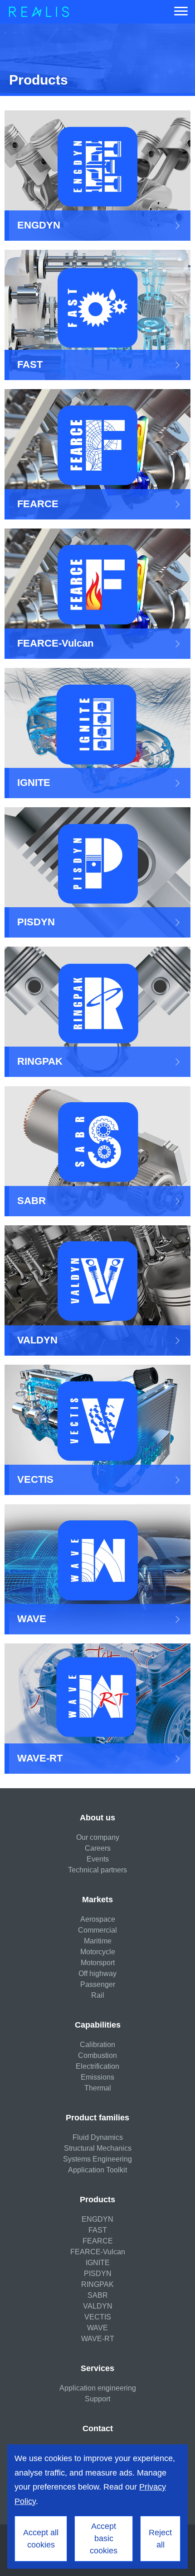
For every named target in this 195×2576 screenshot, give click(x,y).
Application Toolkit (97, 2170)
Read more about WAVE (97, 1569)
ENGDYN (97, 2219)
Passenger (98, 1984)
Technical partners (97, 1870)
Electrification (97, 2066)
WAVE (97, 2328)
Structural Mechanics (98, 2148)
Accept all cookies (41, 2539)
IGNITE (98, 2263)
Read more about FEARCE (97, 454)
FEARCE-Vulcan (98, 2252)
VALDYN (98, 2306)
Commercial (97, 1930)
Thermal (98, 2088)
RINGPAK (97, 2284)
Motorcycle (98, 1952)
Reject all (160, 2539)
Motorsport (98, 1963)
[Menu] (181, 12)
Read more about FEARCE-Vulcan (97, 594)
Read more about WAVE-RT (97, 1709)
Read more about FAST (97, 315)
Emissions (97, 2077)
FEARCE (98, 2241)
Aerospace (98, 1919)
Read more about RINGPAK (97, 1012)
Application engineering (98, 2388)
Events (98, 1859)
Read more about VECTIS (97, 1430)
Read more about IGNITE (97, 733)
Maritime (98, 1941)
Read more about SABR (97, 1151)
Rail (98, 1995)
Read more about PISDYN (97, 872)
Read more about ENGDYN (97, 176)
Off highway (97, 1974)
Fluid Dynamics (98, 2137)
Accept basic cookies (104, 2538)
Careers (98, 1848)
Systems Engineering (97, 2159)
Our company (98, 1837)
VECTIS (98, 2317)
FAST (98, 2230)
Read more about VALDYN (97, 1290)
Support (97, 2399)
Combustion (97, 2055)
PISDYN (98, 2274)
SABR (98, 2295)
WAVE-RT (98, 2339)
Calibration (97, 2045)
